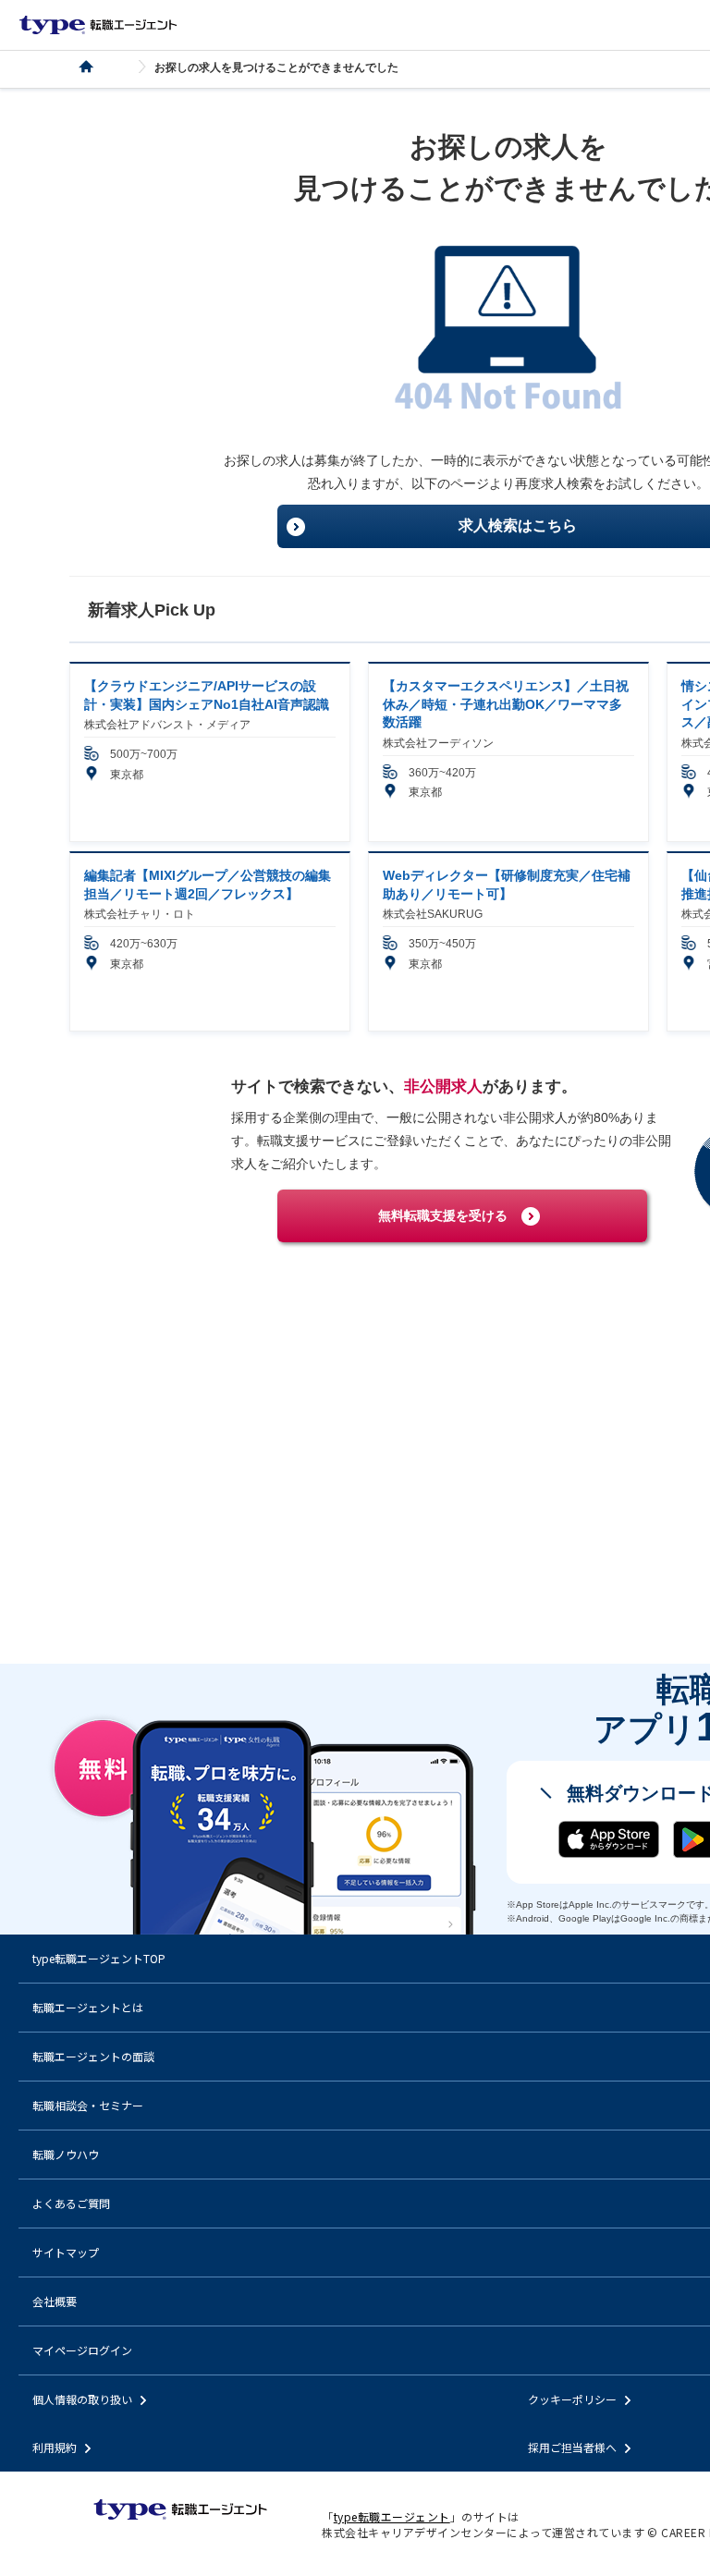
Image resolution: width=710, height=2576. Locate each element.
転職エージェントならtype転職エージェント (98, 25)
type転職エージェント (97, 67)
